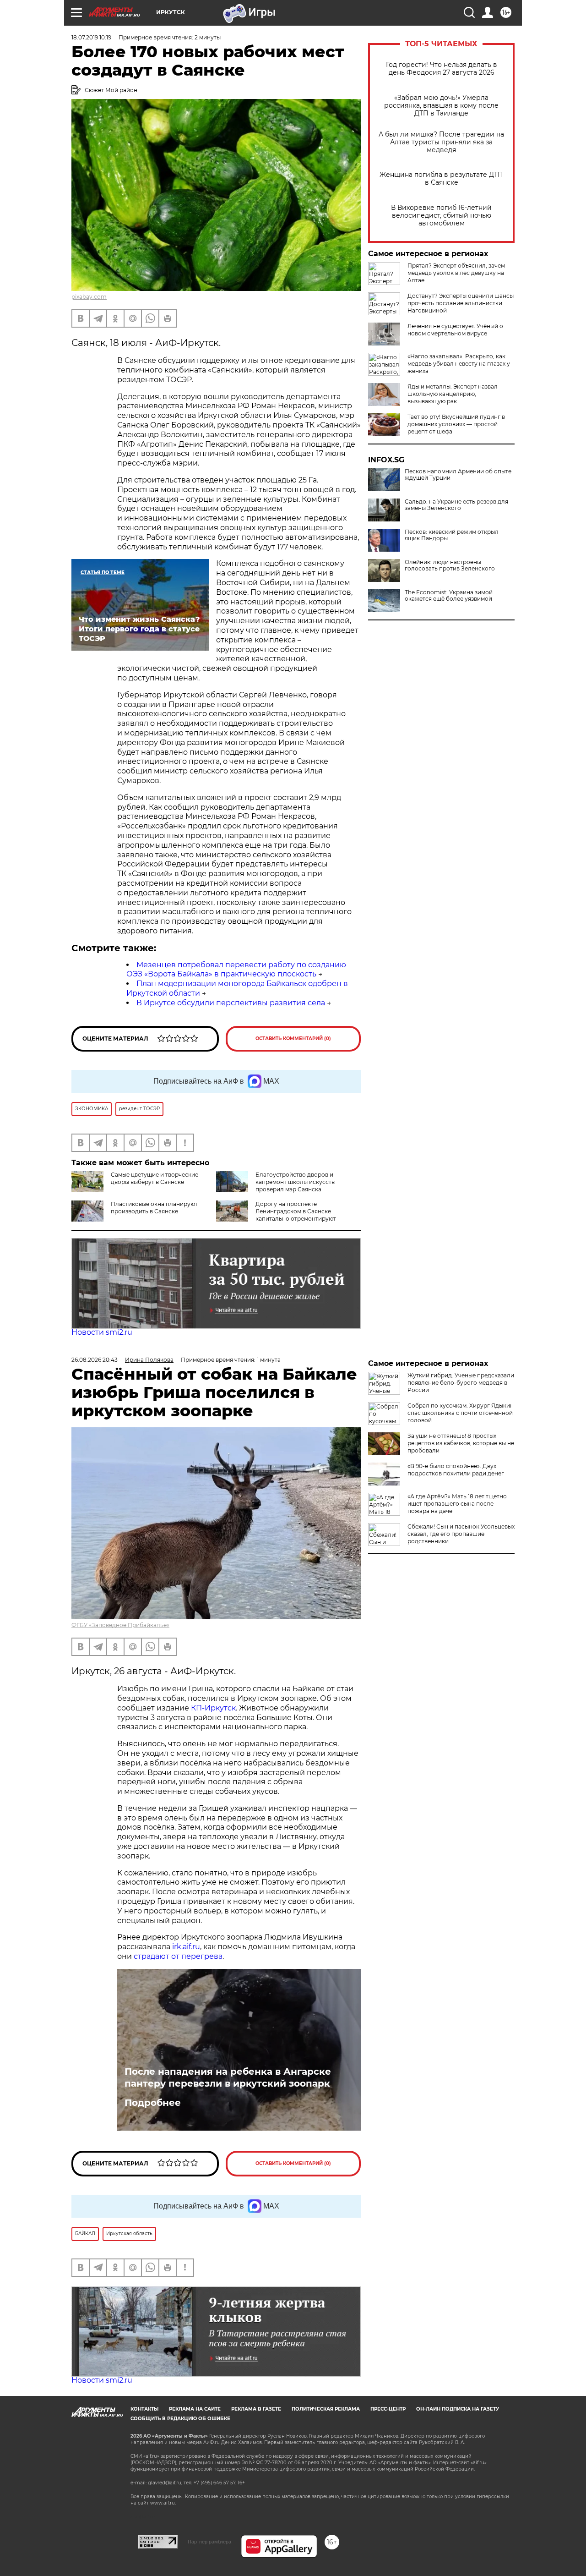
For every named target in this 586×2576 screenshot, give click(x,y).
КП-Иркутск (213, 1708)
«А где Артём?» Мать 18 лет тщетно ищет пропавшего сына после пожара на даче (457, 1504)
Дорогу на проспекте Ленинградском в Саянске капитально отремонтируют (296, 1211)
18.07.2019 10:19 (91, 37)
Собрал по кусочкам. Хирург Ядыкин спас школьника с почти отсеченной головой (461, 1413)
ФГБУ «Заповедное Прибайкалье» (120, 1625)
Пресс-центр (388, 2409)
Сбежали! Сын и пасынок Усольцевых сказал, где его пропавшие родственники (461, 1534)
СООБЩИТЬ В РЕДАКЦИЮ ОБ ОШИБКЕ (180, 2419)
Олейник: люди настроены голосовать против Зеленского (450, 565)
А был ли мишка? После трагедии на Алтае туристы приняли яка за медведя (441, 142)
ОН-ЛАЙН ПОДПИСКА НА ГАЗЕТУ (458, 2409)
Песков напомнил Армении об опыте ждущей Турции (458, 475)
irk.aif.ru (186, 1947)
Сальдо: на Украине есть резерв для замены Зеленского (456, 505)
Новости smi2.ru (102, 1332)
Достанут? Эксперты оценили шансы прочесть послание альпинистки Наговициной (461, 303)
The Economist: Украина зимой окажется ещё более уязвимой (449, 596)
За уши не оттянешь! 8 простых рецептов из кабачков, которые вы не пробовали (461, 1443)
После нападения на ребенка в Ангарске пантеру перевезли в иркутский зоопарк (228, 2077)
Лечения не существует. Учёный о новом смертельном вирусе (455, 330)
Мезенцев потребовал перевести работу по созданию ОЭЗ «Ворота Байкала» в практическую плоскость (236, 970)
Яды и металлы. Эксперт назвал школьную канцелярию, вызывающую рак (453, 394)
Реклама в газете (256, 2409)
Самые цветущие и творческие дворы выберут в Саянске (155, 1178)
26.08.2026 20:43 (95, 1360)
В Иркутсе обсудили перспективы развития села (231, 1003)
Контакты (144, 2409)
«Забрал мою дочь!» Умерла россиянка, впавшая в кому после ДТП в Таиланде (441, 106)
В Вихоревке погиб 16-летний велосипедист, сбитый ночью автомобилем (441, 216)
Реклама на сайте (195, 2409)
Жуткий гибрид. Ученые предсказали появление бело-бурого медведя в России (461, 1383)
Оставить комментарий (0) (293, 1039)
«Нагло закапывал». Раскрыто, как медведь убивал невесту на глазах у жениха (459, 364)
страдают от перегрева (178, 1956)
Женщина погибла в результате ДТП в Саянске (441, 179)
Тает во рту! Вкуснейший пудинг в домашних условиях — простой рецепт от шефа (456, 424)
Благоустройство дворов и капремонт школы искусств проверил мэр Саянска (295, 1182)
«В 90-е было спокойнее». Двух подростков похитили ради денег (456, 1470)
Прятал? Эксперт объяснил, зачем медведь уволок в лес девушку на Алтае (456, 273)
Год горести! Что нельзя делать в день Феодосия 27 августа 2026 (442, 69)
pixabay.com (89, 297)
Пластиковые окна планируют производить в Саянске (154, 1208)
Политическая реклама (326, 2409)
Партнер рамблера (209, 2542)
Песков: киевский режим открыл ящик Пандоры (452, 535)
